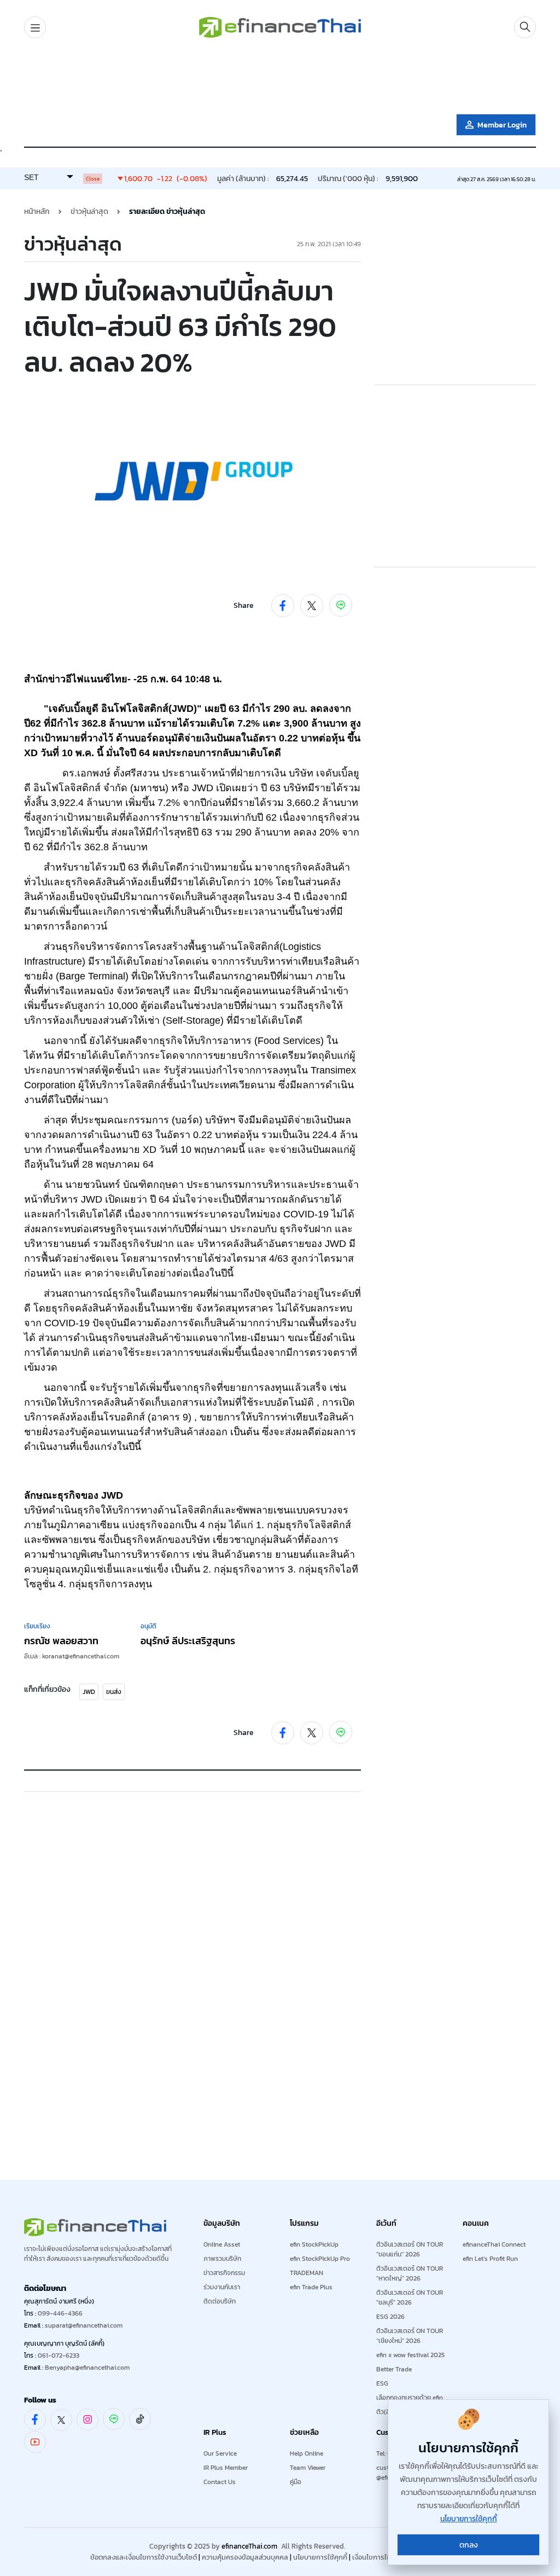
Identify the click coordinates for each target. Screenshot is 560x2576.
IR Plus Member (226, 2468)
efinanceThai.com (249, 2546)
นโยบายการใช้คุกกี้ (320, 2557)
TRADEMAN (307, 2273)
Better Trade (394, 2369)
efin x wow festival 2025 (410, 2355)
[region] (280, 78)
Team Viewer (308, 2468)
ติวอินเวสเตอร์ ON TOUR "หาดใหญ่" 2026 (410, 2273)
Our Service (220, 2453)
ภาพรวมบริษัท (222, 2259)
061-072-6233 (59, 2355)
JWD (89, 1692)
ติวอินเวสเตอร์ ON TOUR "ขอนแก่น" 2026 (410, 2249)
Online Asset (222, 2244)
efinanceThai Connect (494, 2244)
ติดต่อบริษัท (220, 2301)
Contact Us (220, 2482)
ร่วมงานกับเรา (222, 2287)
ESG (382, 2383)
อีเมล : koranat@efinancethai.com (72, 1656)
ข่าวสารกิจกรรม (224, 2273)
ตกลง (469, 2545)
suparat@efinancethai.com (84, 2325)
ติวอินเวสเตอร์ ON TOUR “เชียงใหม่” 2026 (410, 2336)
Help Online (307, 2453)
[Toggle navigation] (35, 27)
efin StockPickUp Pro (320, 2259)
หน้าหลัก (37, 211)
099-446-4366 (60, 2313)
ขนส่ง (114, 1692)
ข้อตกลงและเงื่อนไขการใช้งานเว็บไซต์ (144, 2557)
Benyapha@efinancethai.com (87, 2368)
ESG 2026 (390, 2317)
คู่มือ (296, 2482)
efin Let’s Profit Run (490, 2259)
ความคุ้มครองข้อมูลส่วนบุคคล (245, 2557)
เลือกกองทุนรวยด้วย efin (410, 2398)
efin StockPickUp (314, 2244)
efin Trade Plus (311, 2287)
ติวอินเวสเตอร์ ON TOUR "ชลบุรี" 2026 (410, 2297)
